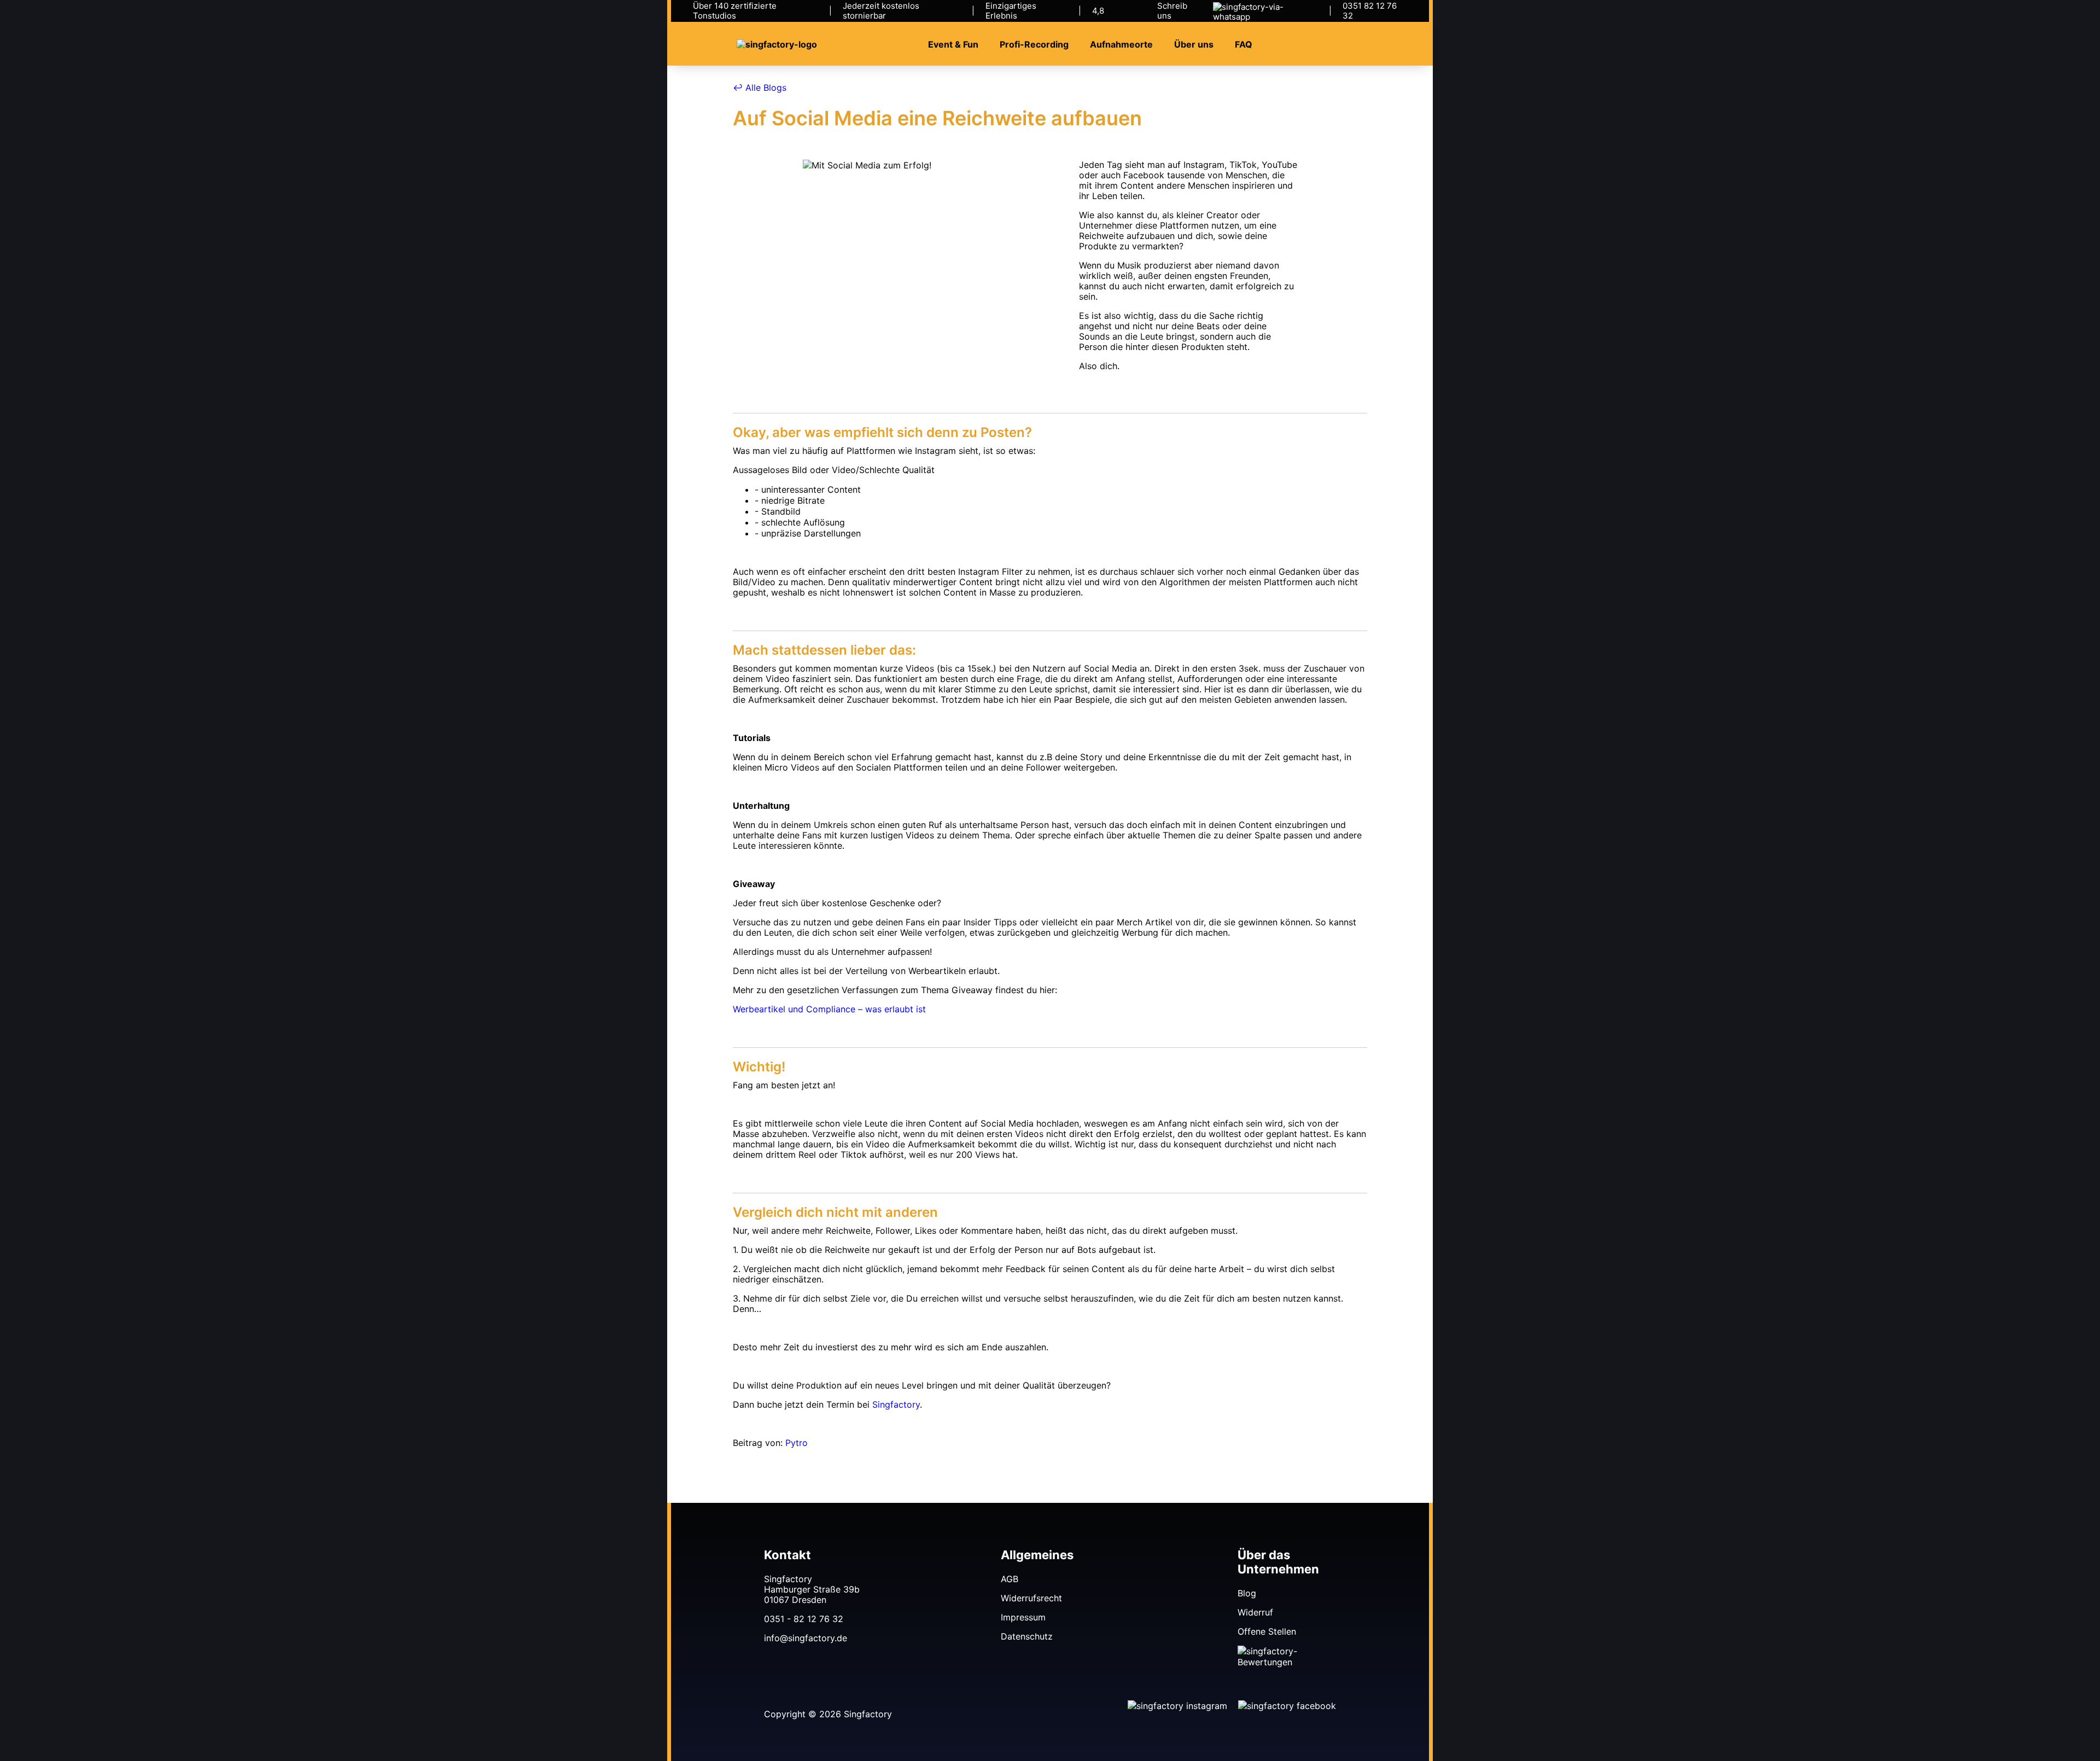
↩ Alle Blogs (760, 88)
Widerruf (1255, 1612)
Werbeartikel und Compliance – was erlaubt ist (829, 1009)
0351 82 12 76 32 (1370, 11)
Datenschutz (1027, 1636)
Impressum (1023, 1617)
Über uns (1194, 45)
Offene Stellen (1267, 1631)
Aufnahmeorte (1121, 45)
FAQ (1244, 45)
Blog (1247, 1593)
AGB (1010, 1579)
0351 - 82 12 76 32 (804, 1619)
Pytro (797, 1443)
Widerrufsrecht (1031, 1598)
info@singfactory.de (806, 1638)
